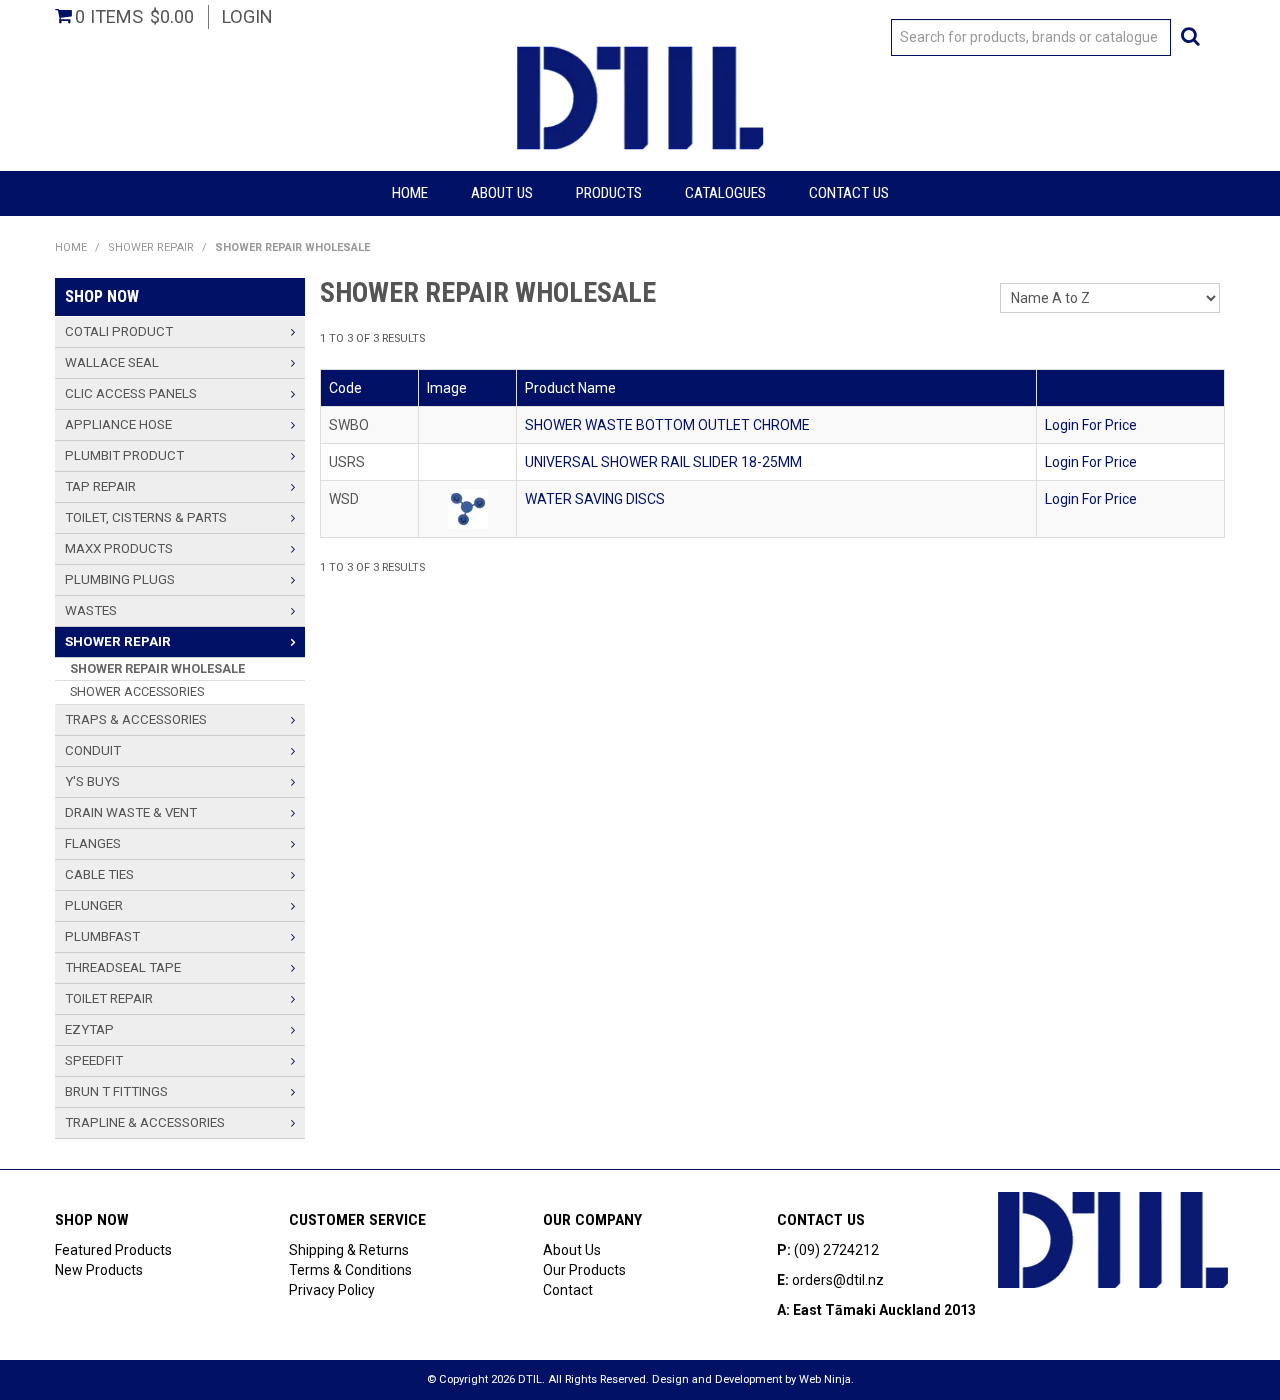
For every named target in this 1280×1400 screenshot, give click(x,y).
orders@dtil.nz (838, 1280)
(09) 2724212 (836, 1250)
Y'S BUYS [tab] (92, 781)
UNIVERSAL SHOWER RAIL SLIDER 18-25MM (663, 462)
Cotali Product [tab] (119, 331)
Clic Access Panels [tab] (131, 393)
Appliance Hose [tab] (118, 424)
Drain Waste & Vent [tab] (131, 812)
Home (410, 193)
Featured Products (113, 1250)
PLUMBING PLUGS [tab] (120, 579)
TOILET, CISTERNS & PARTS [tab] (146, 517)
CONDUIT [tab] (93, 750)
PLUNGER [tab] (94, 905)
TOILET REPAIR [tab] (109, 998)
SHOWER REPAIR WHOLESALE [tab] (157, 668)
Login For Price (1091, 425)
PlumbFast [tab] (102, 936)
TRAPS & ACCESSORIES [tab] (136, 719)
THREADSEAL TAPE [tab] (123, 967)
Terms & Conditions (350, 1270)
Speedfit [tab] (94, 1060)
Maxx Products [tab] (119, 548)
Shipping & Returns (349, 1250)
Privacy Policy (332, 1290)
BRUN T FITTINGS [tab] (116, 1091)
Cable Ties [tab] (99, 874)
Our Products (584, 1270)
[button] (468, 508)
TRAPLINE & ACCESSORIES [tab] (145, 1122)
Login (247, 16)
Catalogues (725, 193)
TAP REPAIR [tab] (100, 486)
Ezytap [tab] (89, 1029)
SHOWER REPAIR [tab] (118, 641)
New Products (99, 1270)
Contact (568, 1290)
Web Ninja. (826, 1379)
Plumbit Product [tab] (124, 455)
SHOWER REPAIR (151, 247)
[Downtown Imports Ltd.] (640, 96)
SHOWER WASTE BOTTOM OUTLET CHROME (667, 425)
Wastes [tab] (91, 610)
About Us (502, 193)
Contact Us (849, 193)
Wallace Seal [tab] (112, 362)
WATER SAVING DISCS (595, 499)
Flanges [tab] (93, 843)
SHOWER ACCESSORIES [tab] (137, 691)
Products (609, 193)
